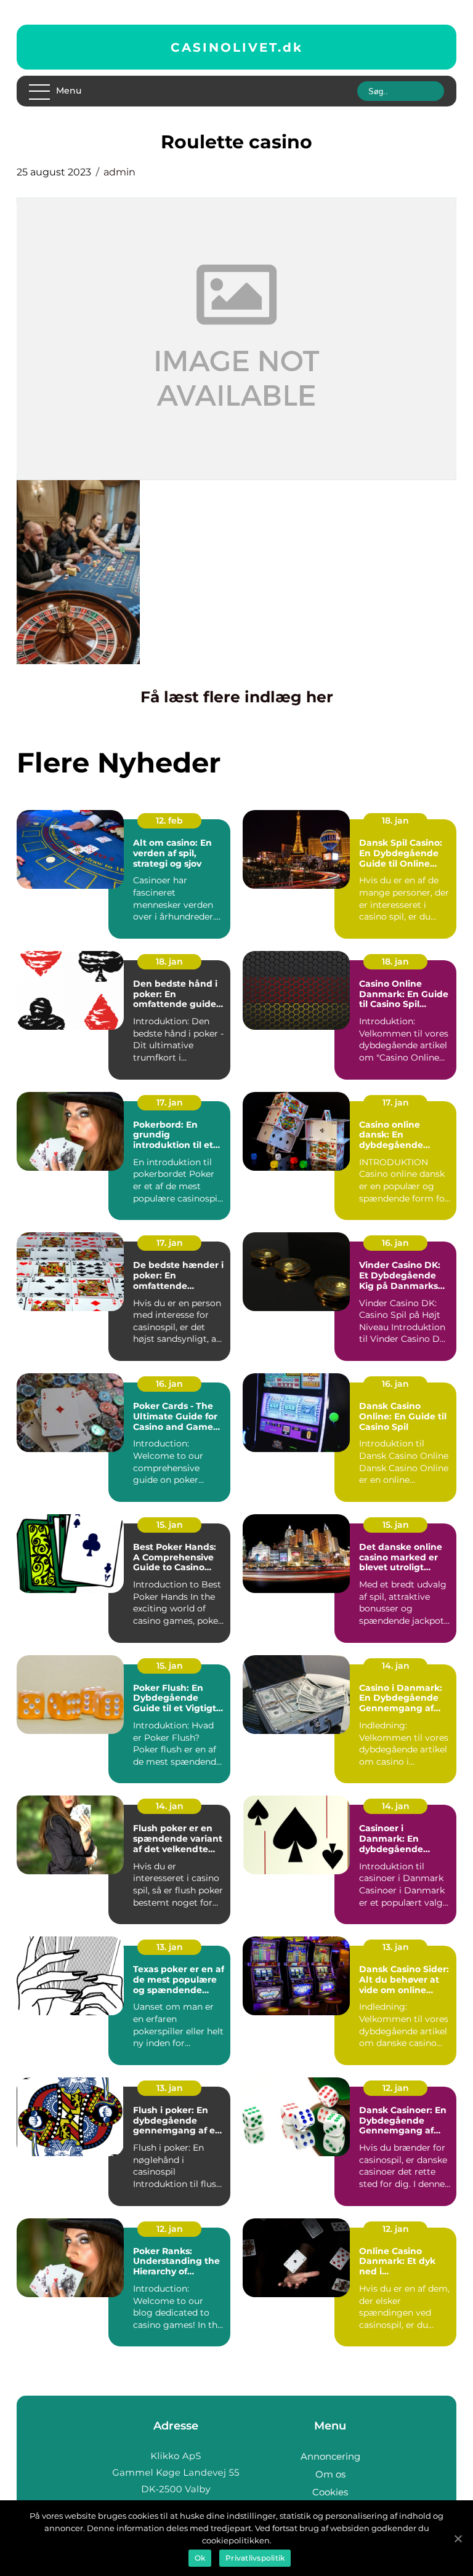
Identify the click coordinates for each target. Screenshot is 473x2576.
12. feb (169, 821)
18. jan (395, 821)
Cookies (330, 2492)
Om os (330, 2474)
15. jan (170, 1525)
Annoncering (330, 2456)
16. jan (395, 1243)
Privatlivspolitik (255, 2558)
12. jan (396, 2088)
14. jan (396, 1666)
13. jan (170, 1947)
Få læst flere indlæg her (237, 697)
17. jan (170, 1102)
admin (119, 172)
